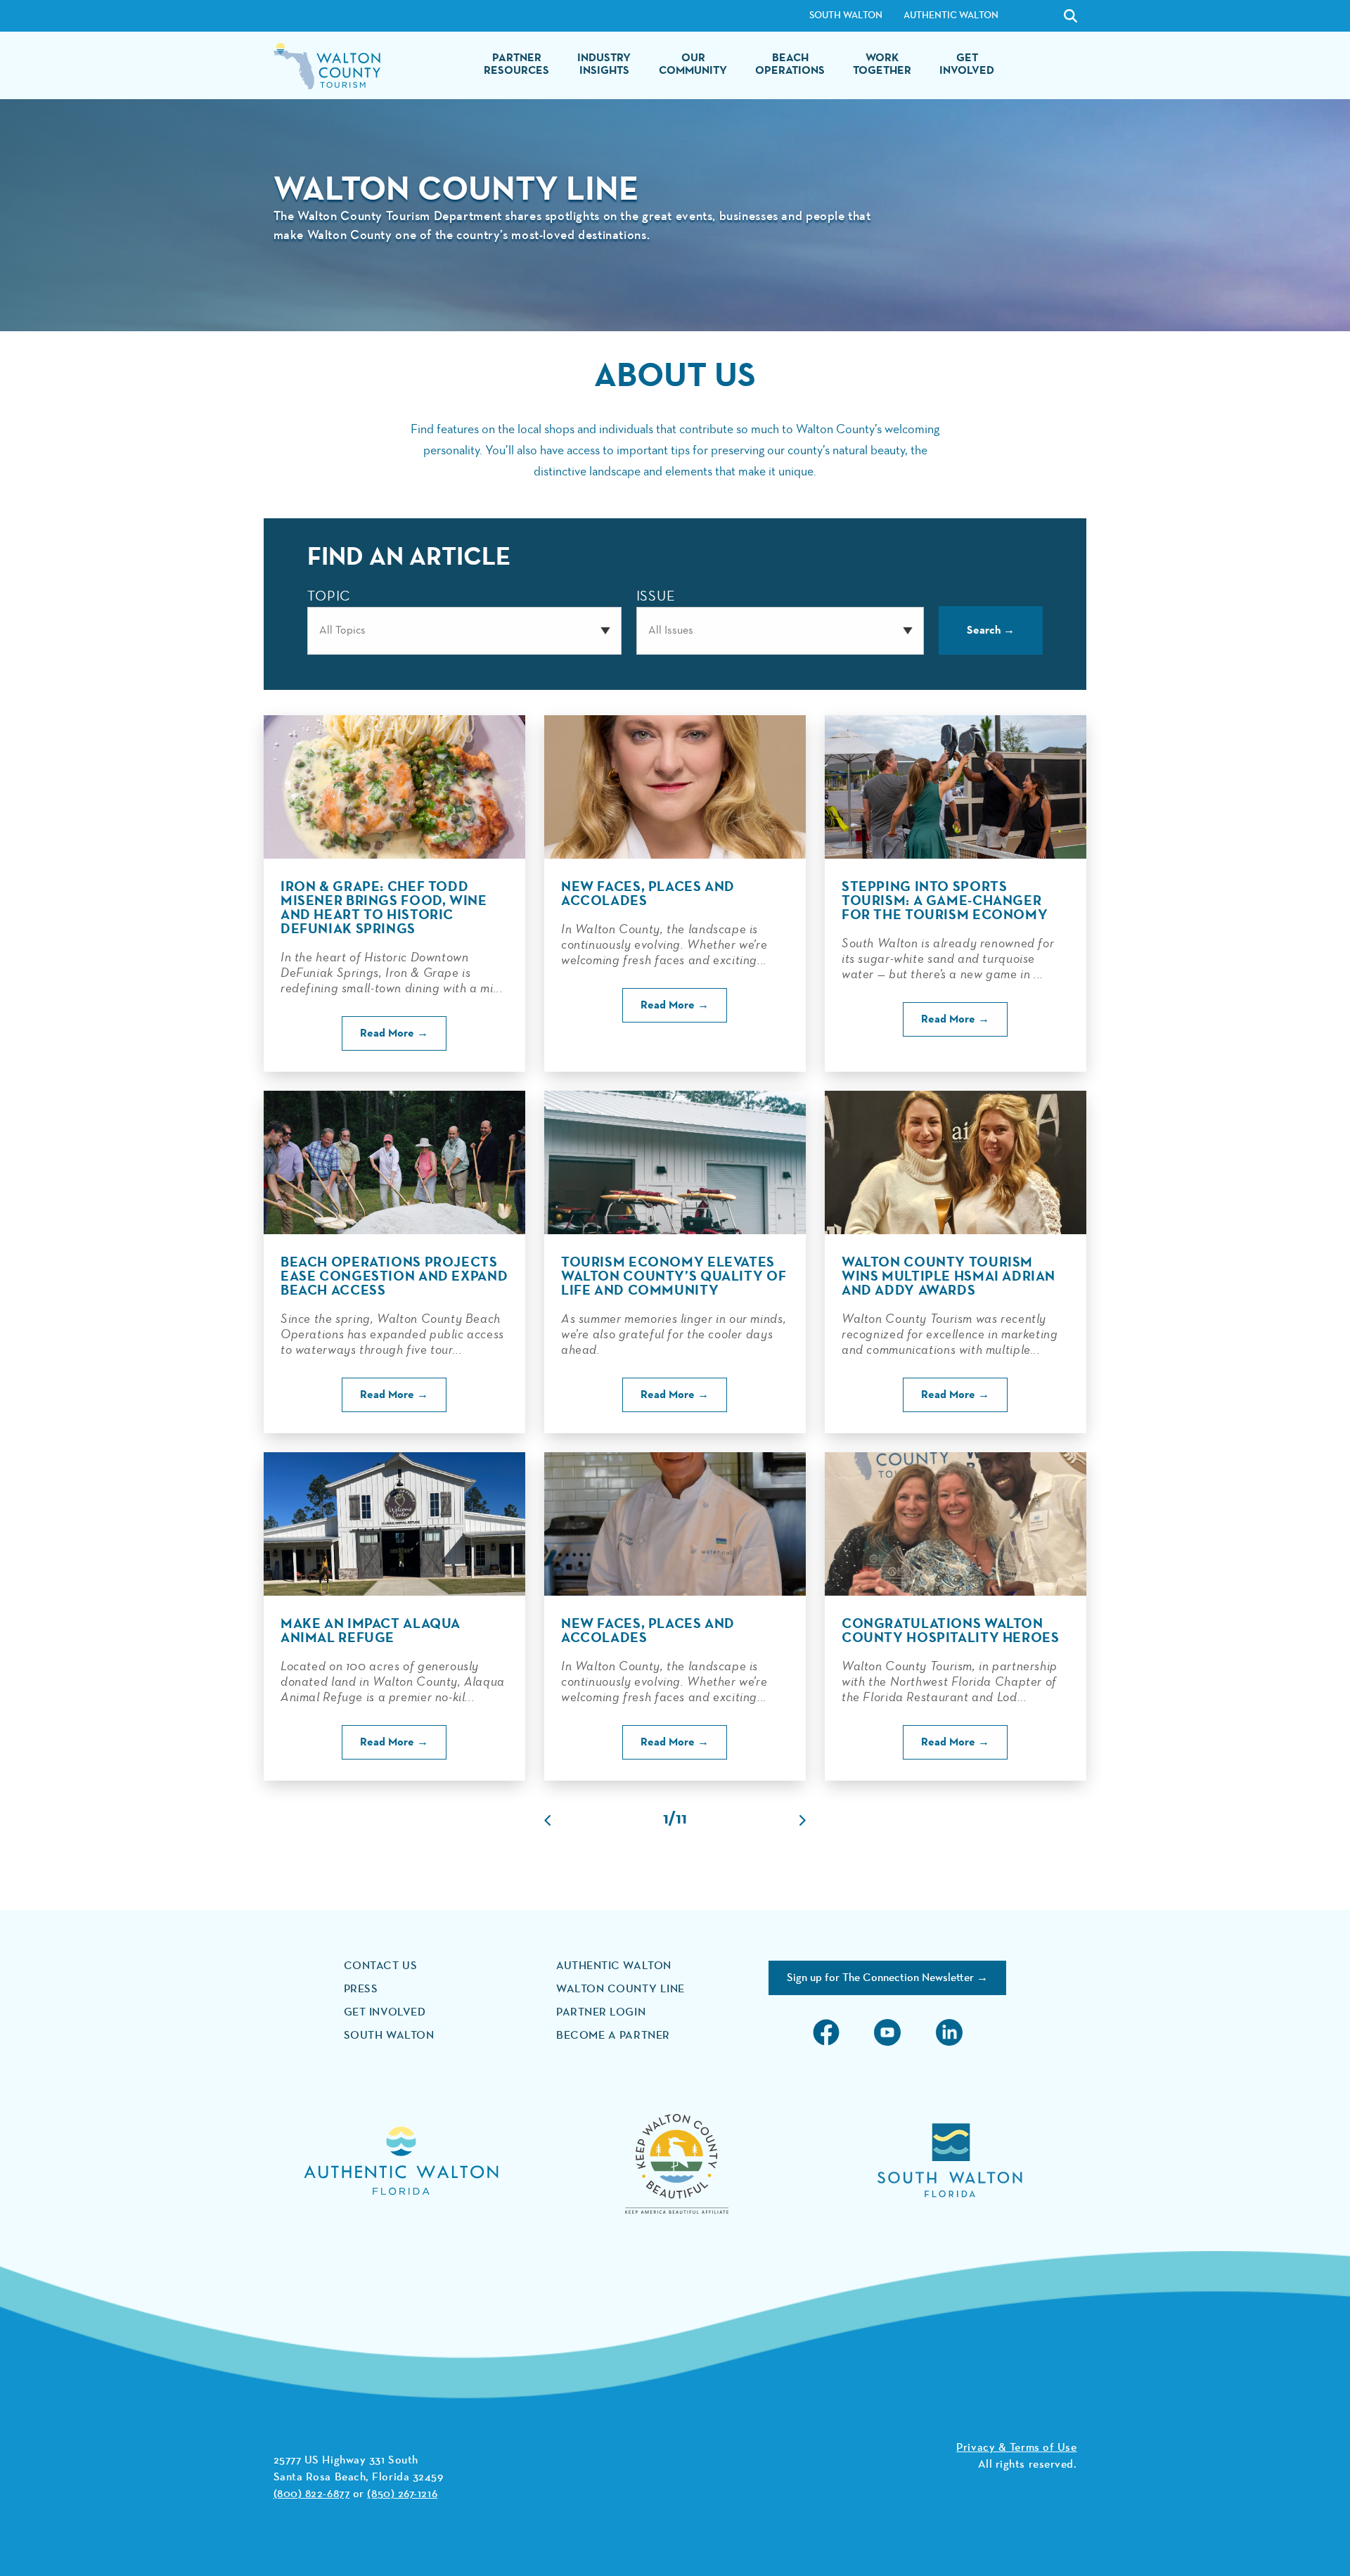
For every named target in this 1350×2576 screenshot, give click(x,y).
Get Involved (967, 65)
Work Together (882, 65)
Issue (656, 597)
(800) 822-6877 (312, 2494)
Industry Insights (604, 65)
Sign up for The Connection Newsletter (880, 1978)
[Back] (547, 1820)
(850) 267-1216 (402, 2494)
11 (681, 1820)
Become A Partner (613, 2036)
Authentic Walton (951, 15)
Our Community (693, 65)
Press (361, 1989)
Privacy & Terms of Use (1016, 2448)
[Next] (803, 1820)
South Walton (846, 15)
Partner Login (601, 2013)
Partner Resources (516, 65)
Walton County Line (621, 1989)
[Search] (1035, 16)
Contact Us (381, 1966)
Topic (329, 597)
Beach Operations (790, 65)
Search (984, 631)
